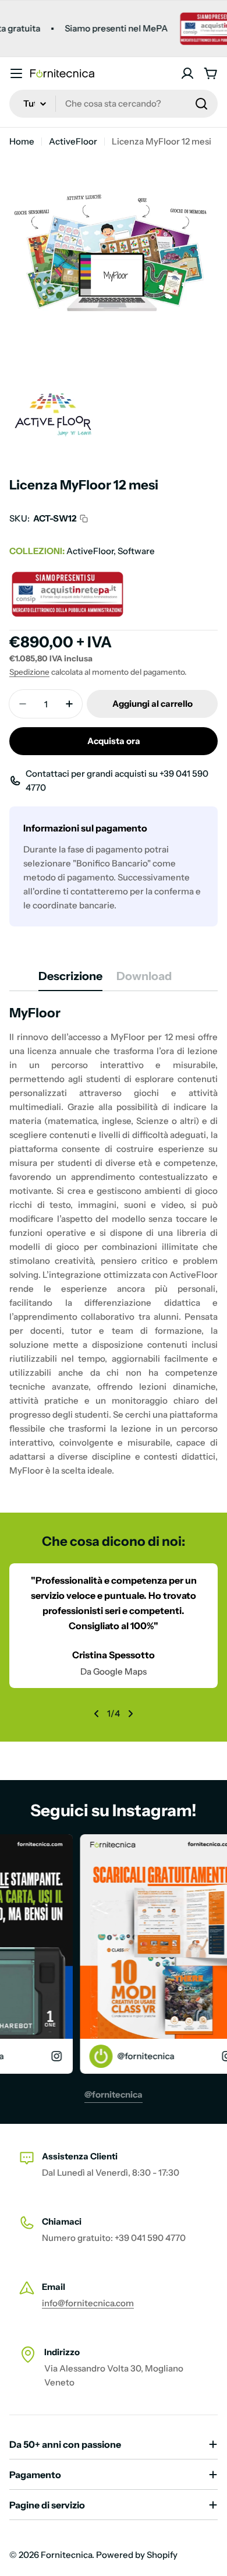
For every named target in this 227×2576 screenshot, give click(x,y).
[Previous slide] (97, 1714)
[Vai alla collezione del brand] (53, 385)
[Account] (187, 73)
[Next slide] (130, 1714)
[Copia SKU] (84, 519)
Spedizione (29, 672)
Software (136, 551)
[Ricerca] (201, 104)
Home (22, 141)
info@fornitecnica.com (88, 2303)
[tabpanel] (114, 1241)
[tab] (70, 980)
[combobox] (114, 104)
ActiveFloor (73, 141)
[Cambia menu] (16, 73)
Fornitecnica (66, 2555)
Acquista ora (114, 741)
